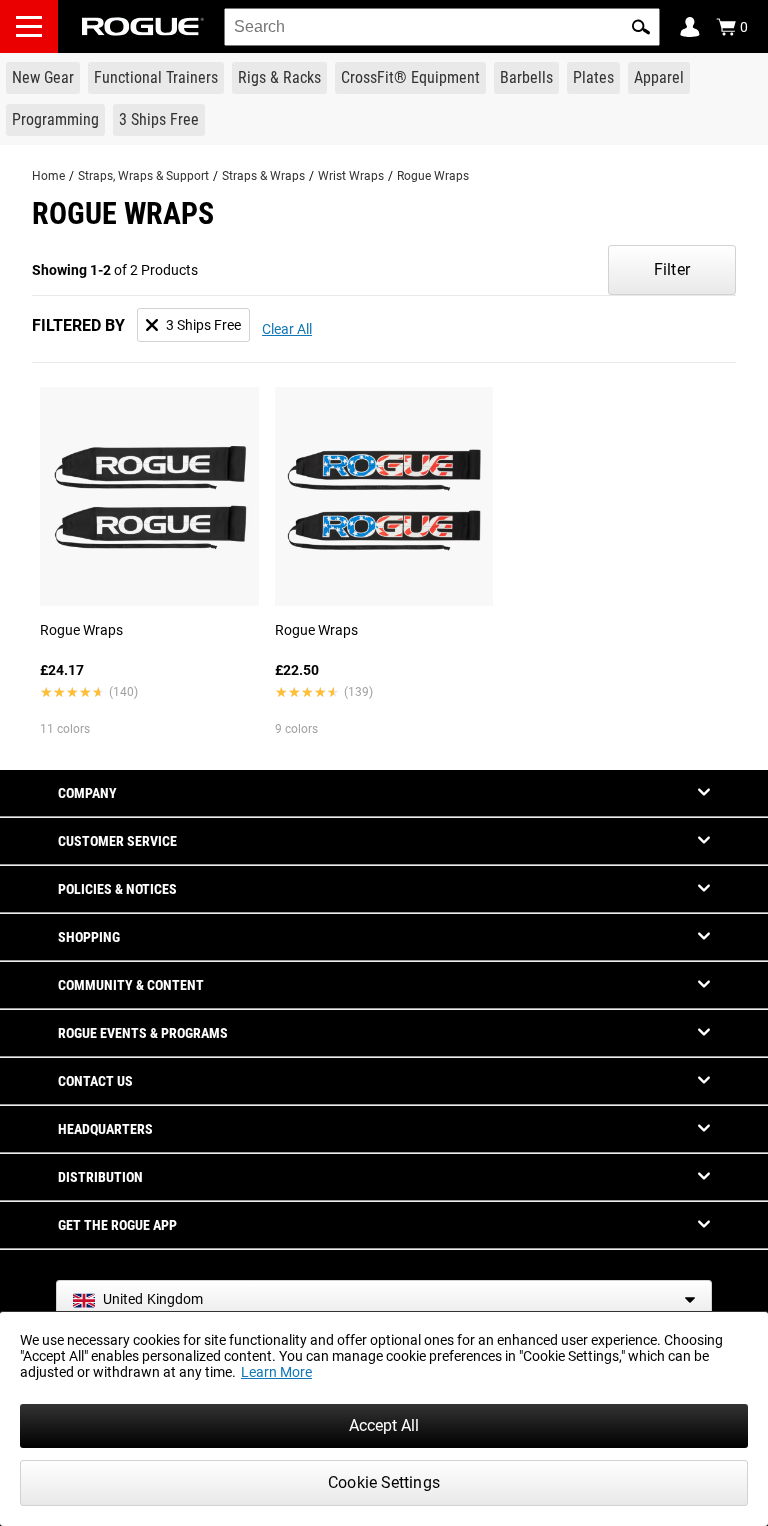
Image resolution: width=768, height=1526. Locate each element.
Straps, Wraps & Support (143, 176)
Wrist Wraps (351, 176)
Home (48, 176)
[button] (641, 27)
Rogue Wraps (433, 176)
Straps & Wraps (263, 176)
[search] (442, 27)
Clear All (287, 329)
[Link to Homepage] (143, 26)
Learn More (276, 1372)
